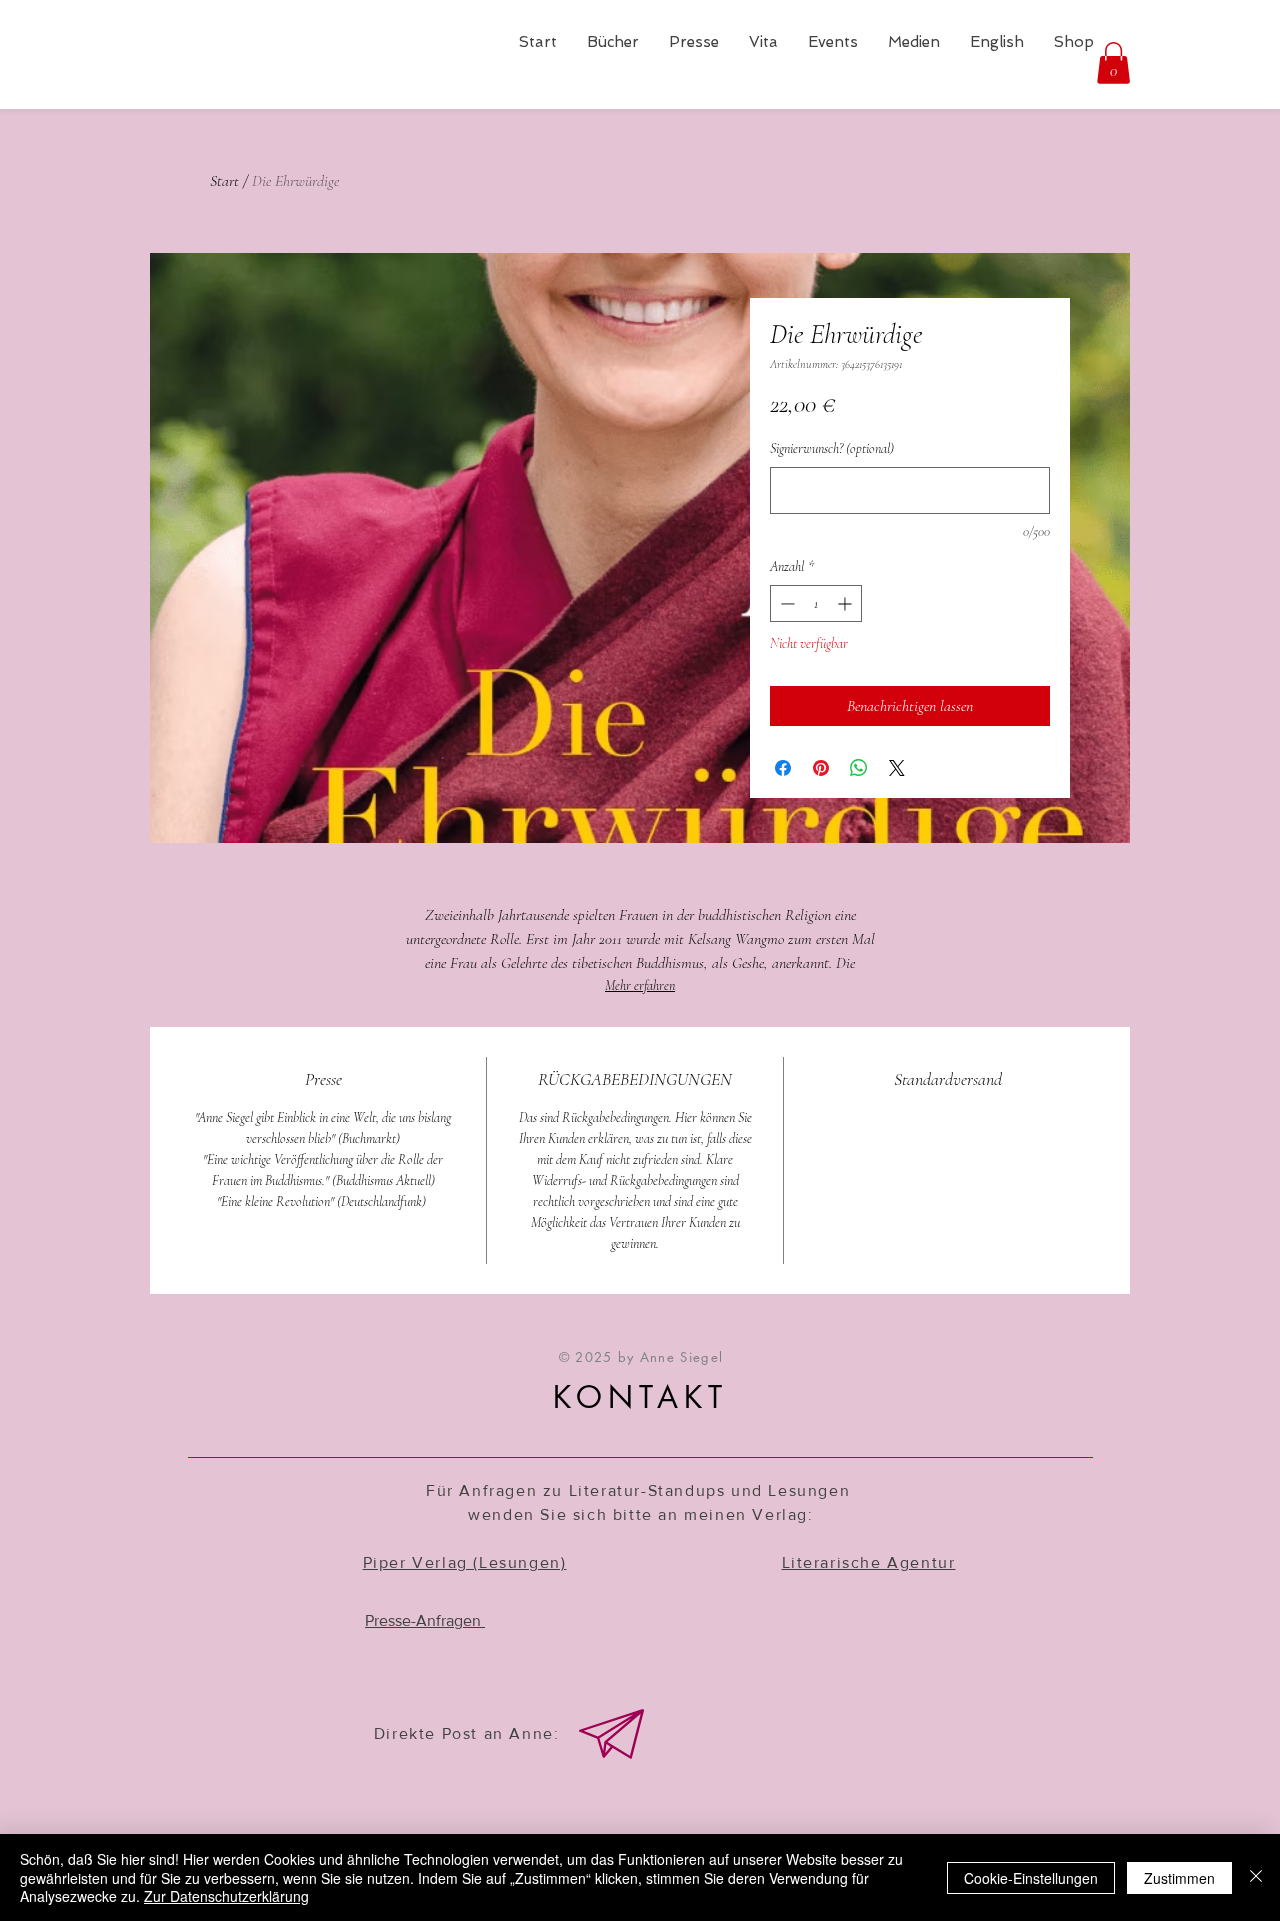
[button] (1113, 63)
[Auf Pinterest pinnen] (821, 768)
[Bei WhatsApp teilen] (859, 768)
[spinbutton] (816, 603)
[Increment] (846, 603)
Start (224, 181)
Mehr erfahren (640, 985)
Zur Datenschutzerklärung (226, 1896)
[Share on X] (897, 768)
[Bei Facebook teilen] (783, 768)
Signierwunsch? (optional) (832, 448)
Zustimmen (1179, 1878)
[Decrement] (785, 603)
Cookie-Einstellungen (1031, 1878)
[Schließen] (1256, 1877)
